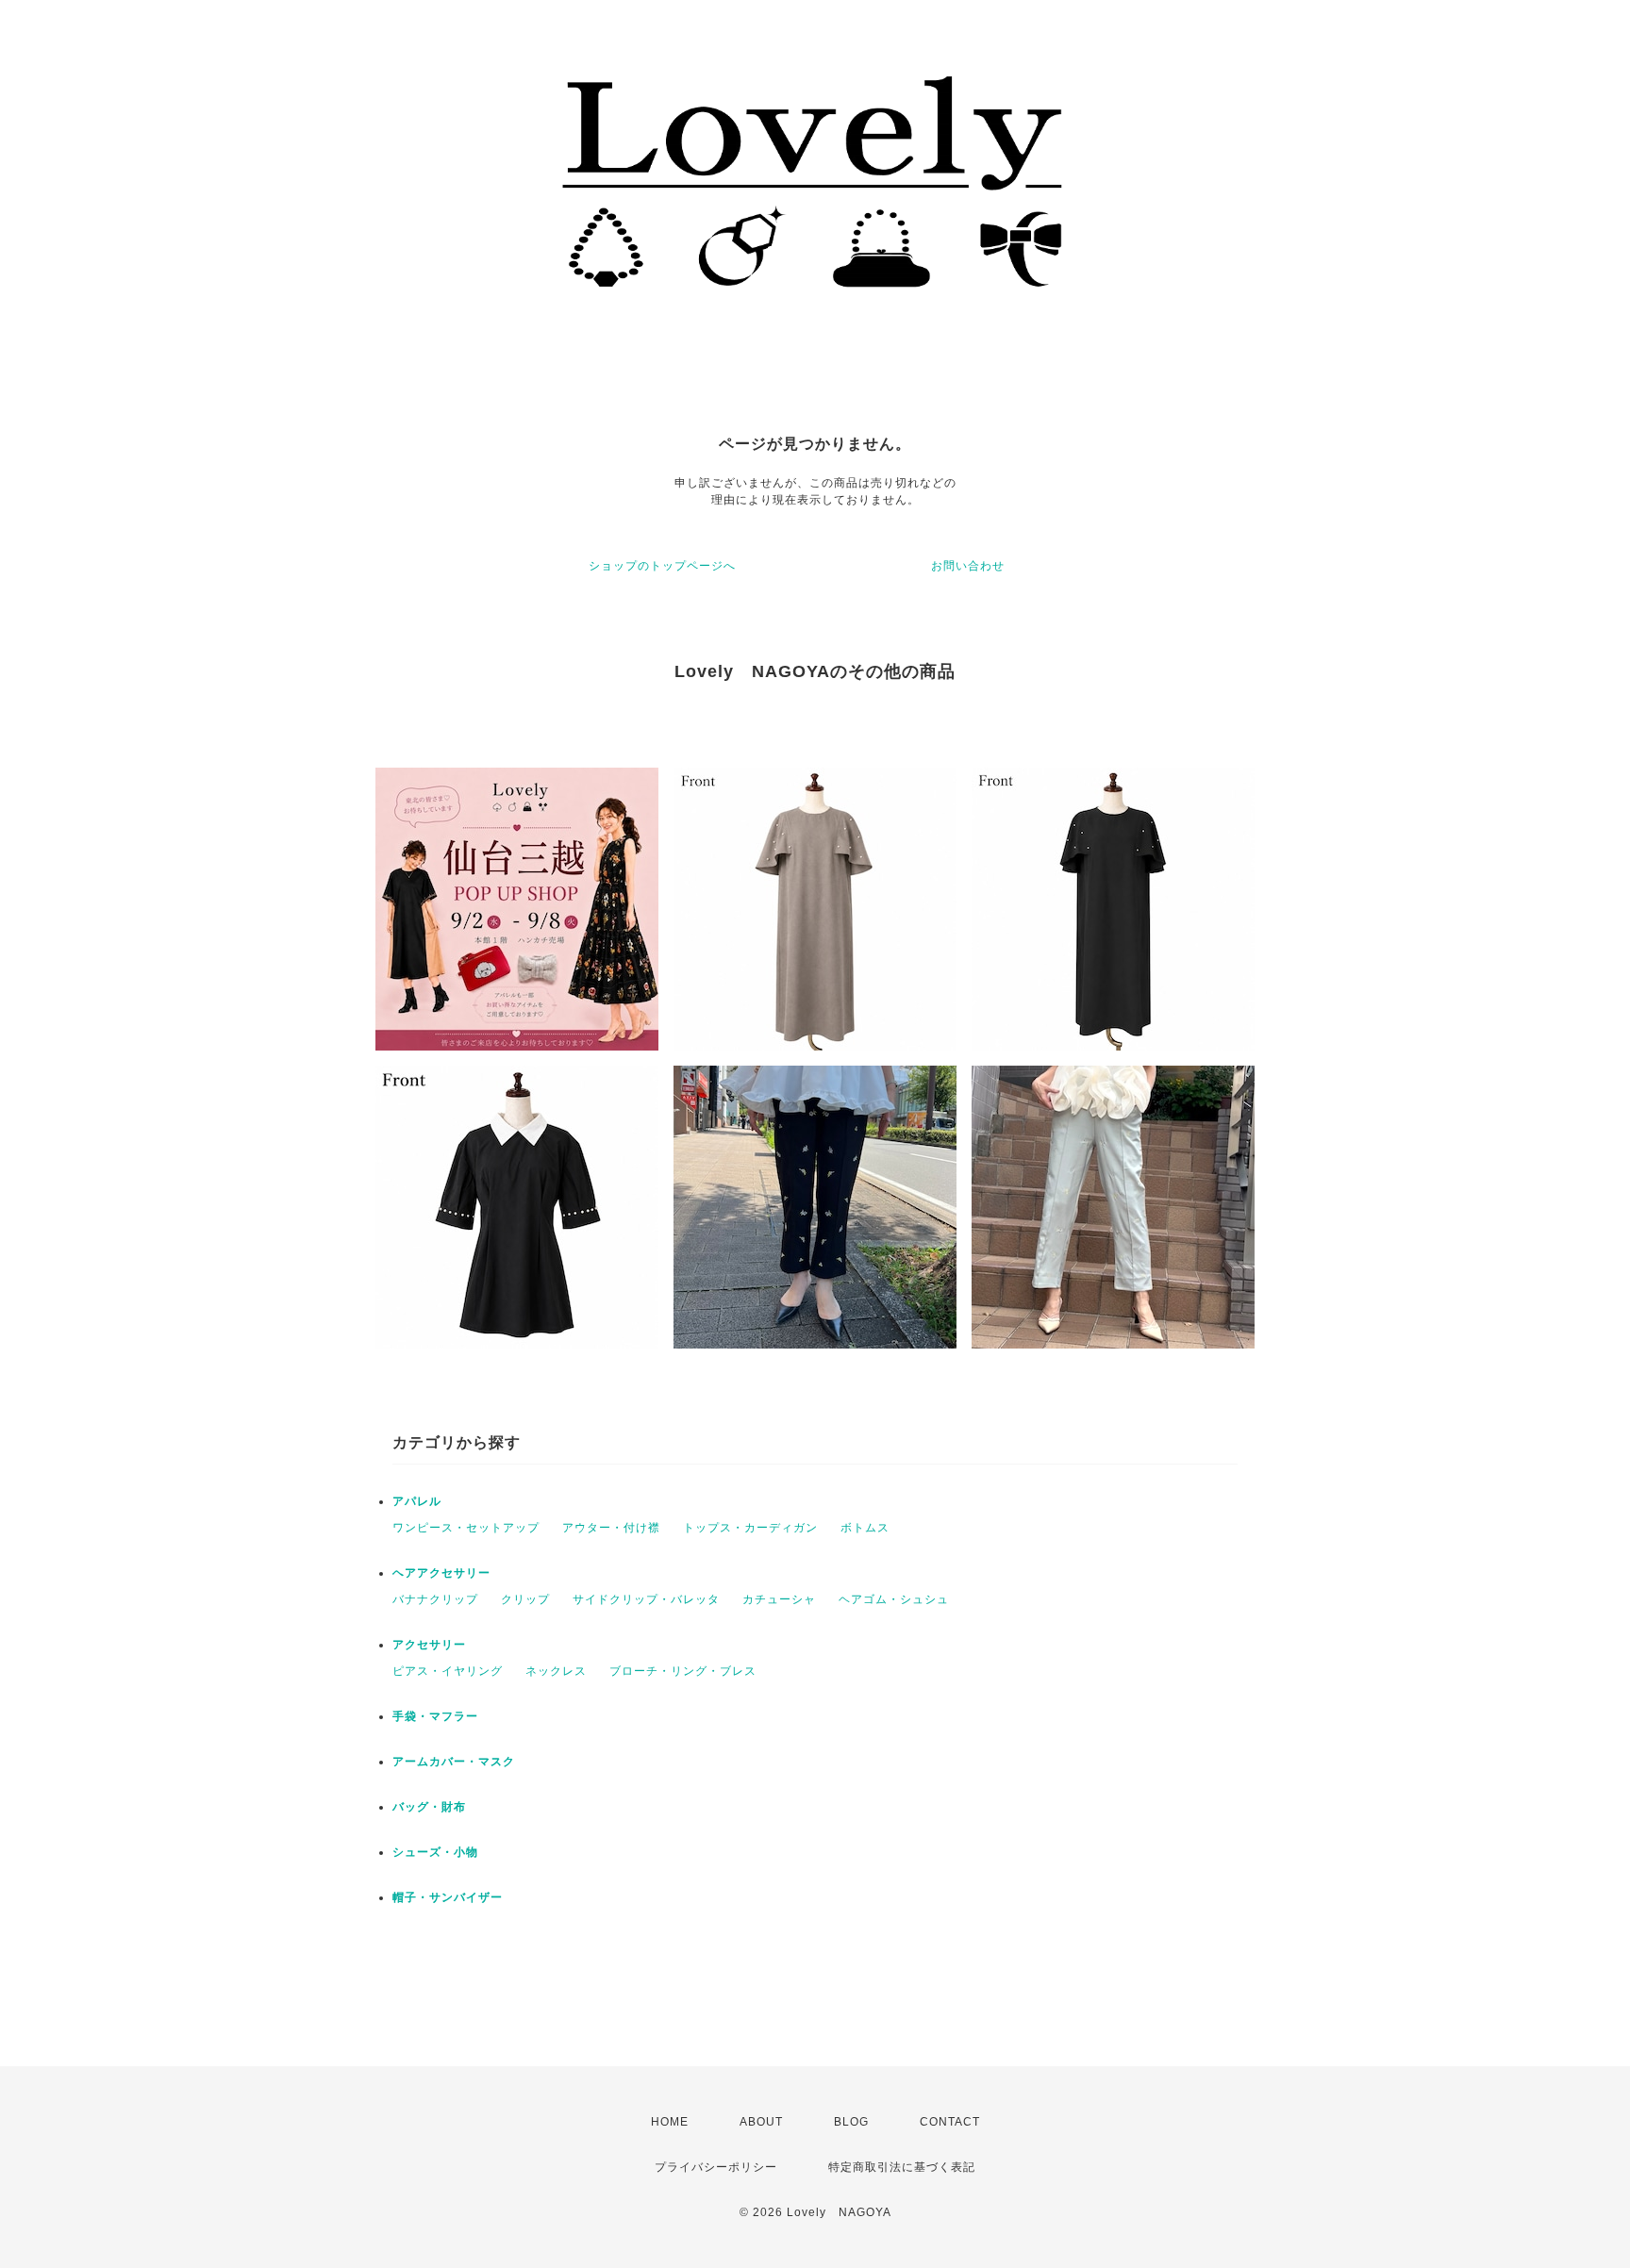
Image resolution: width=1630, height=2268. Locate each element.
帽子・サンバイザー (448, 1897)
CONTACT (950, 2122)
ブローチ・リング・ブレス (683, 1671)
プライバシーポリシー (716, 2167)
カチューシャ (779, 1599)
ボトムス (865, 1528)
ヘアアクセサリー (441, 1573)
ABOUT (761, 2122)
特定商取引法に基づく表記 (902, 2167)
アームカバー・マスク (454, 1762)
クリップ (525, 1599)
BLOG (851, 2122)
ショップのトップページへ (662, 566)
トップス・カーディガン (750, 1528)
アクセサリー (429, 1645)
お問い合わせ (968, 566)
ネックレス (556, 1671)
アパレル (417, 1501)
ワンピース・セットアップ (466, 1528)
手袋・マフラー (435, 1716)
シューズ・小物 (435, 1852)
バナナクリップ (435, 1599)
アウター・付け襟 (611, 1528)
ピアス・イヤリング (448, 1671)
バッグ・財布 (429, 1807)
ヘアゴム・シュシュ (894, 1599)
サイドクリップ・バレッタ (646, 1599)
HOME (670, 2122)
